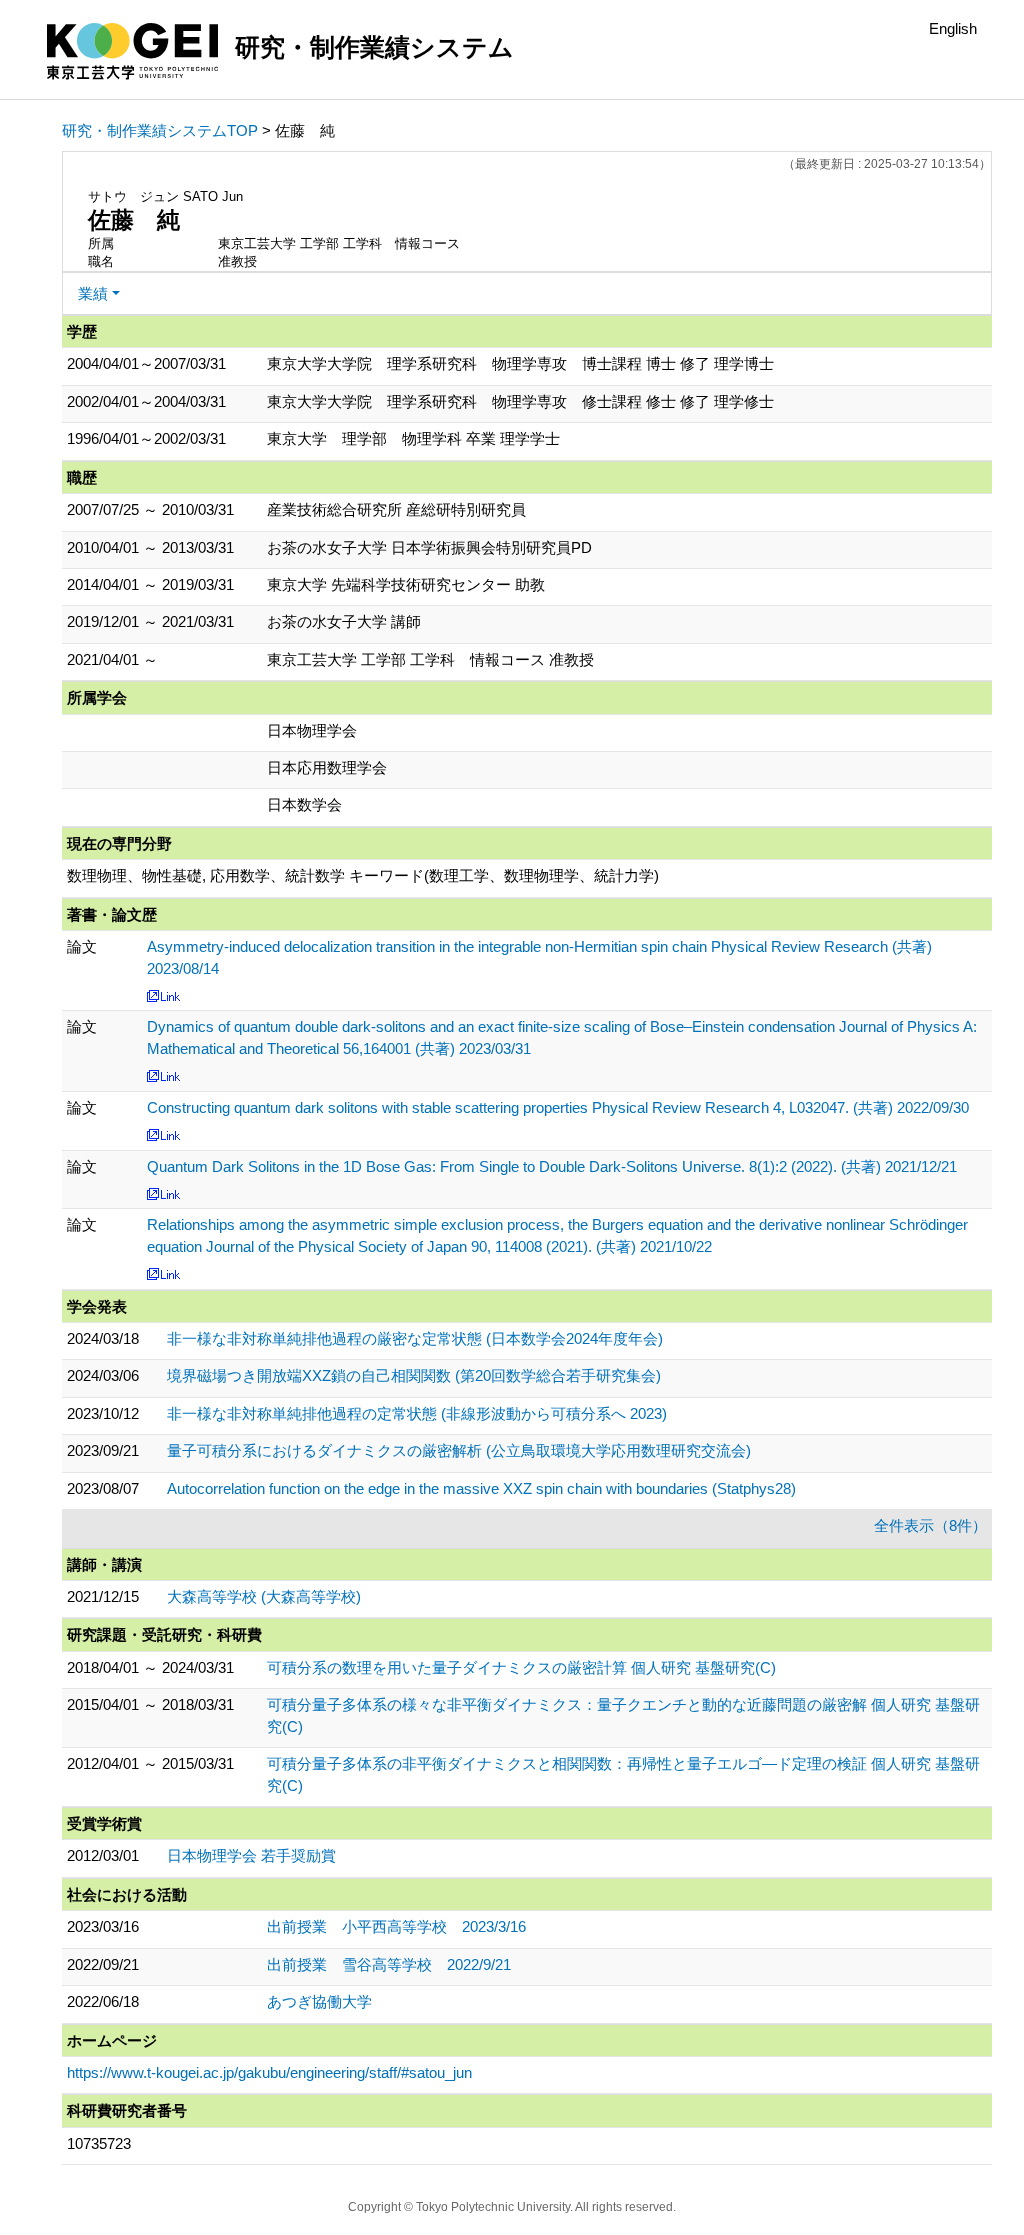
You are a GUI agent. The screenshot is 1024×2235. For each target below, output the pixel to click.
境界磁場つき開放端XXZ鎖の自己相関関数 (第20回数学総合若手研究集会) (414, 1375)
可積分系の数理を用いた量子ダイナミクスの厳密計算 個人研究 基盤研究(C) (521, 1667)
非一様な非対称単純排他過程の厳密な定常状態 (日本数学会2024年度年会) (415, 1338)
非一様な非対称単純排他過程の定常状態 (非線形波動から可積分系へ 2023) (417, 1413)
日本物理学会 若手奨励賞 (251, 1855)
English (953, 28)
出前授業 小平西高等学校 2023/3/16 (396, 1926)
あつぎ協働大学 (319, 2001)
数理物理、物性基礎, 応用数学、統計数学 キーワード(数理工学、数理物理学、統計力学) (363, 875)
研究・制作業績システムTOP (160, 130)
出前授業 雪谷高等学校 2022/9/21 (389, 1964)
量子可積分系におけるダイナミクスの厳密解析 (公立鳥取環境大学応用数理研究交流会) (459, 1450)
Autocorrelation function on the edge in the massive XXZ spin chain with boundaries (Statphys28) (481, 1488)
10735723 (99, 2143)
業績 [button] (93, 293)
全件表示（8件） (930, 1525)
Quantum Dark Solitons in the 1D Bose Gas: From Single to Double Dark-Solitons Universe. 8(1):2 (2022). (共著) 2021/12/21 (552, 1166)
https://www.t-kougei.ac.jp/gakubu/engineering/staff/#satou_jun (269, 2072)
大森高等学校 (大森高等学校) (264, 1596)
